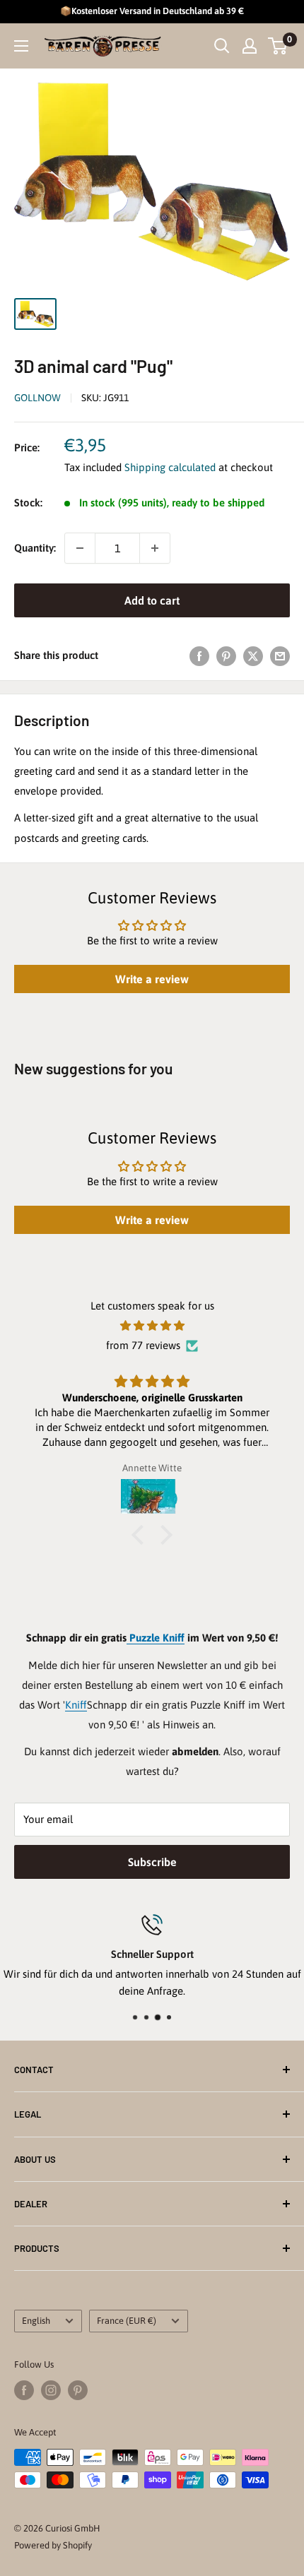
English (36, 2321)
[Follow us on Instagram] (51, 2390)
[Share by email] (280, 656)
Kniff (76, 1705)
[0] (278, 46)
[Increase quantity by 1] (155, 548)
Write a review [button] (152, 979)
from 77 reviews (143, 1345)
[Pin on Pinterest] (226, 656)
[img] (152, 1326)
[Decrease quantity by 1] (80, 548)
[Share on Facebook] (199, 656)
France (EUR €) (127, 2321)
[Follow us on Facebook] (24, 2390)
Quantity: (35, 548)
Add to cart (152, 600)
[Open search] (222, 46)
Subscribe (152, 1862)
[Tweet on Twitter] (253, 656)
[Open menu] (21, 46)
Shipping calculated (170, 467)
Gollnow (37, 398)
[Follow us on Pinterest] (78, 2390)
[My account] (250, 46)
